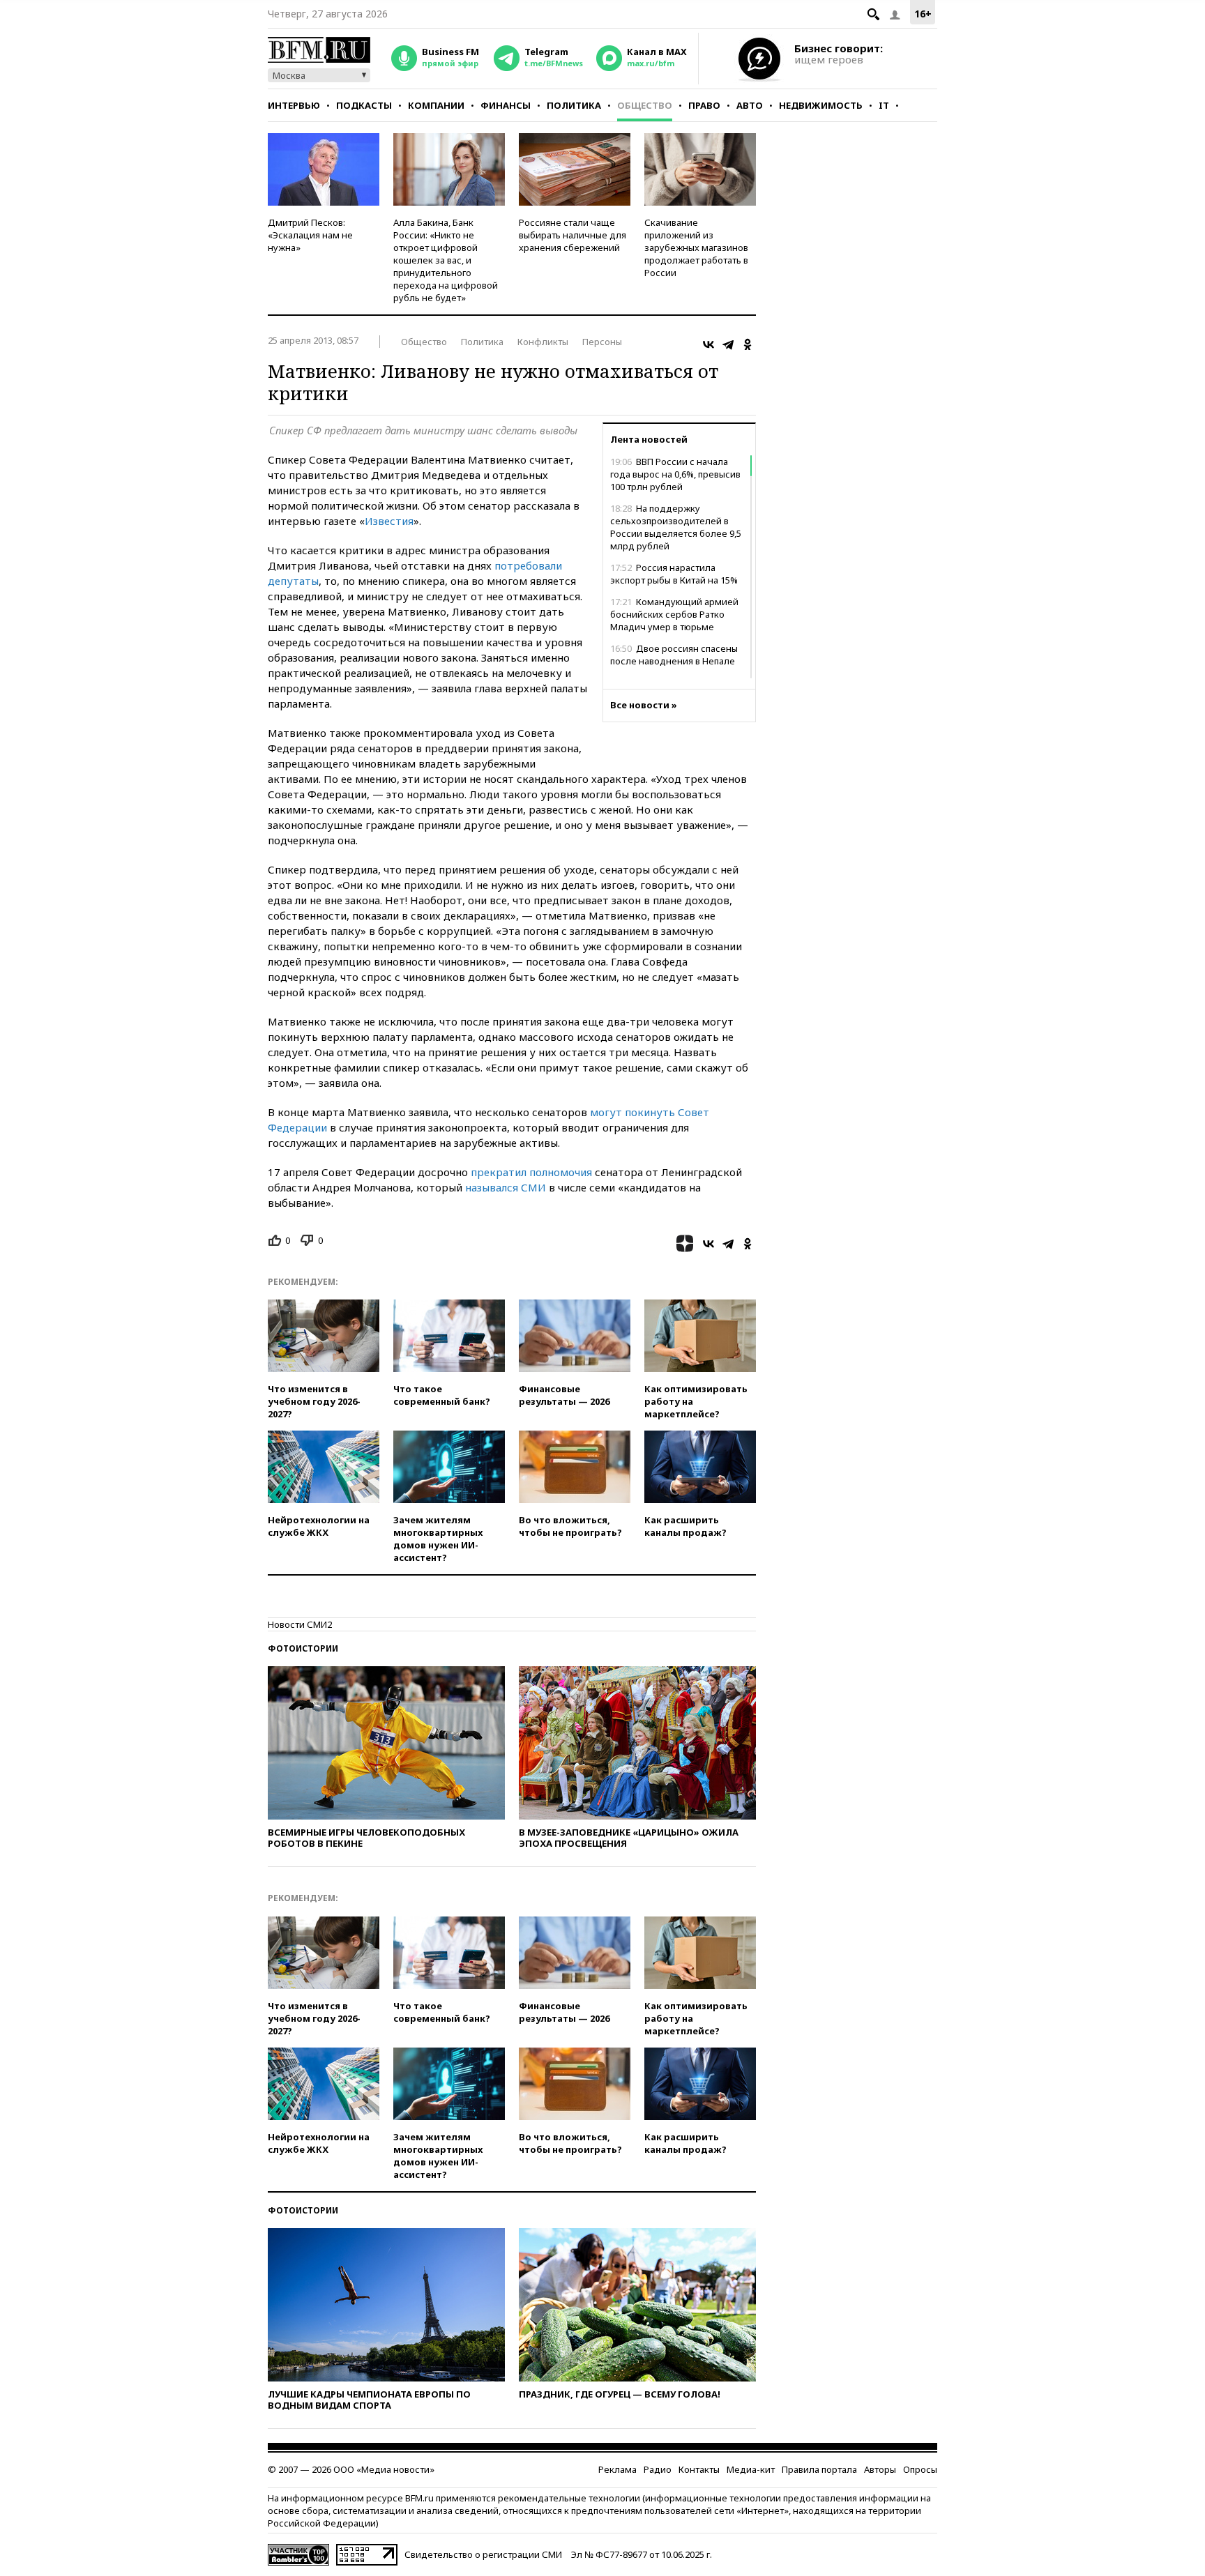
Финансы (506, 105)
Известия (389, 521)
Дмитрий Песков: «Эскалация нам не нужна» (310, 235)
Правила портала (819, 2469)
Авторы (880, 2469)
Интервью (294, 105)
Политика (574, 105)
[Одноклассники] (748, 344)
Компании (436, 105)
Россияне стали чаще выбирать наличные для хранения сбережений (573, 235)
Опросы (920, 2469)
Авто (750, 105)
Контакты (699, 2469)
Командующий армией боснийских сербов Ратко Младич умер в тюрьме (674, 614)
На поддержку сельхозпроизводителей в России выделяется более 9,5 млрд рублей (676, 527)
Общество (645, 105)
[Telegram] (728, 344)
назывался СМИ (507, 1187)
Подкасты (364, 105)
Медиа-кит (751, 2469)
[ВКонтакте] (708, 344)
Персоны (602, 342)
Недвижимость (821, 105)
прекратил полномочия (531, 1172)
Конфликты (543, 342)
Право (704, 105)
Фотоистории (303, 1648)
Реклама (617, 2469)
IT (884, 105)
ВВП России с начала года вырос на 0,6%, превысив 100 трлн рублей (675, 474)
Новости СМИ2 (300, 1624)
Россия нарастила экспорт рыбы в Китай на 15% (674, 574)
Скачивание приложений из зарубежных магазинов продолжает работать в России (696, 247)
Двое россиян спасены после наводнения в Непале (674, 655)
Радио (658, 2469)
